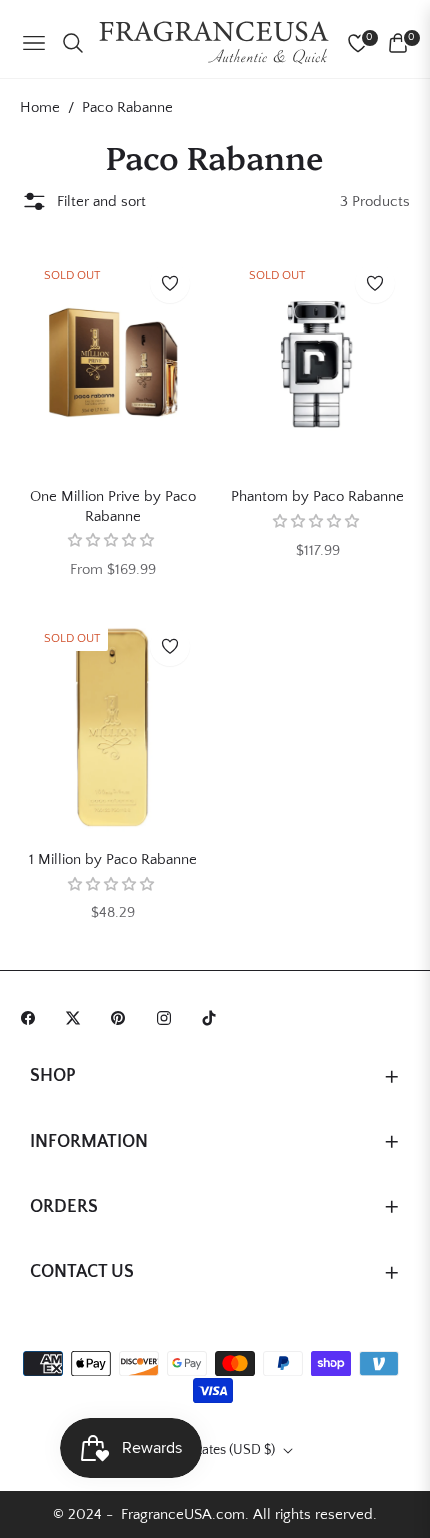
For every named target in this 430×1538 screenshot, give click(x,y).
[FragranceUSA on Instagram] (169, 1016)
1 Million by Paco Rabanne (113, 859)
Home (40, 107)
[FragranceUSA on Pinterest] (123, 1016)
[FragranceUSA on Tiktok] (214, 1016)
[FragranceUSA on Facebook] (33, 1016)
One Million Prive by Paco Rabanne (113, 506)
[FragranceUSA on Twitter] (78, 1016)
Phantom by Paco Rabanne (317, 496)
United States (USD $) (211, 1450)
